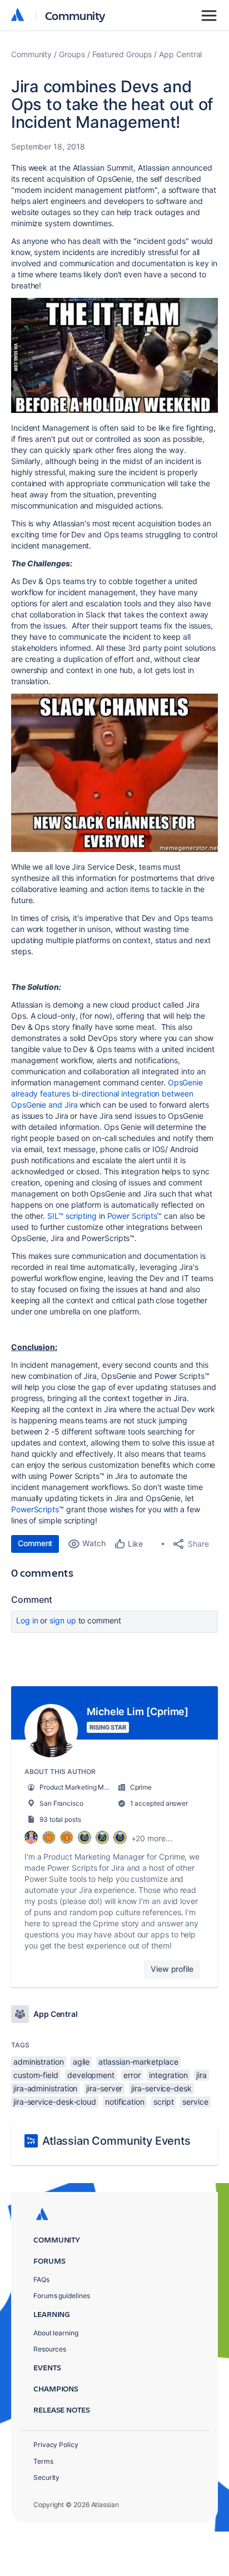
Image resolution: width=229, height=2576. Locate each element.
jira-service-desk (161, 2088)
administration (39, 2062)
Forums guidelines (62, 2296)
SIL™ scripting (72, 1216)
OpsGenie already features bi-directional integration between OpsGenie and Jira (107, 1093)
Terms (43, 2461)
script (164, 2102)
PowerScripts (35, 1509)
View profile (172, 1969)
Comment (35, 1543)
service (195, 2102)
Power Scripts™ (135, 1216)
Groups (72, 54)
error (132, 2075)
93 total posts (60, 1819)
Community (75, 15)
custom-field (36, 2075)
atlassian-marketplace (138, 2062)
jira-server (104, 2088)
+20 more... (152, 1838)
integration (168, 2075)
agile (81, 2062)
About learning (56, 2333)
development (91, 2075)
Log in (27, 1620)
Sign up (63, 1620)
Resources (50, 2349)
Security (46, 2477)
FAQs (41, 2279)
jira (201, 2075)
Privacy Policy (56, 2445)
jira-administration (45, 2088)
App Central (180, 54)
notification (125, 2102)
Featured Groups (122, 54)
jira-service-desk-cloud (55, 2102)
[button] (114, 355)
